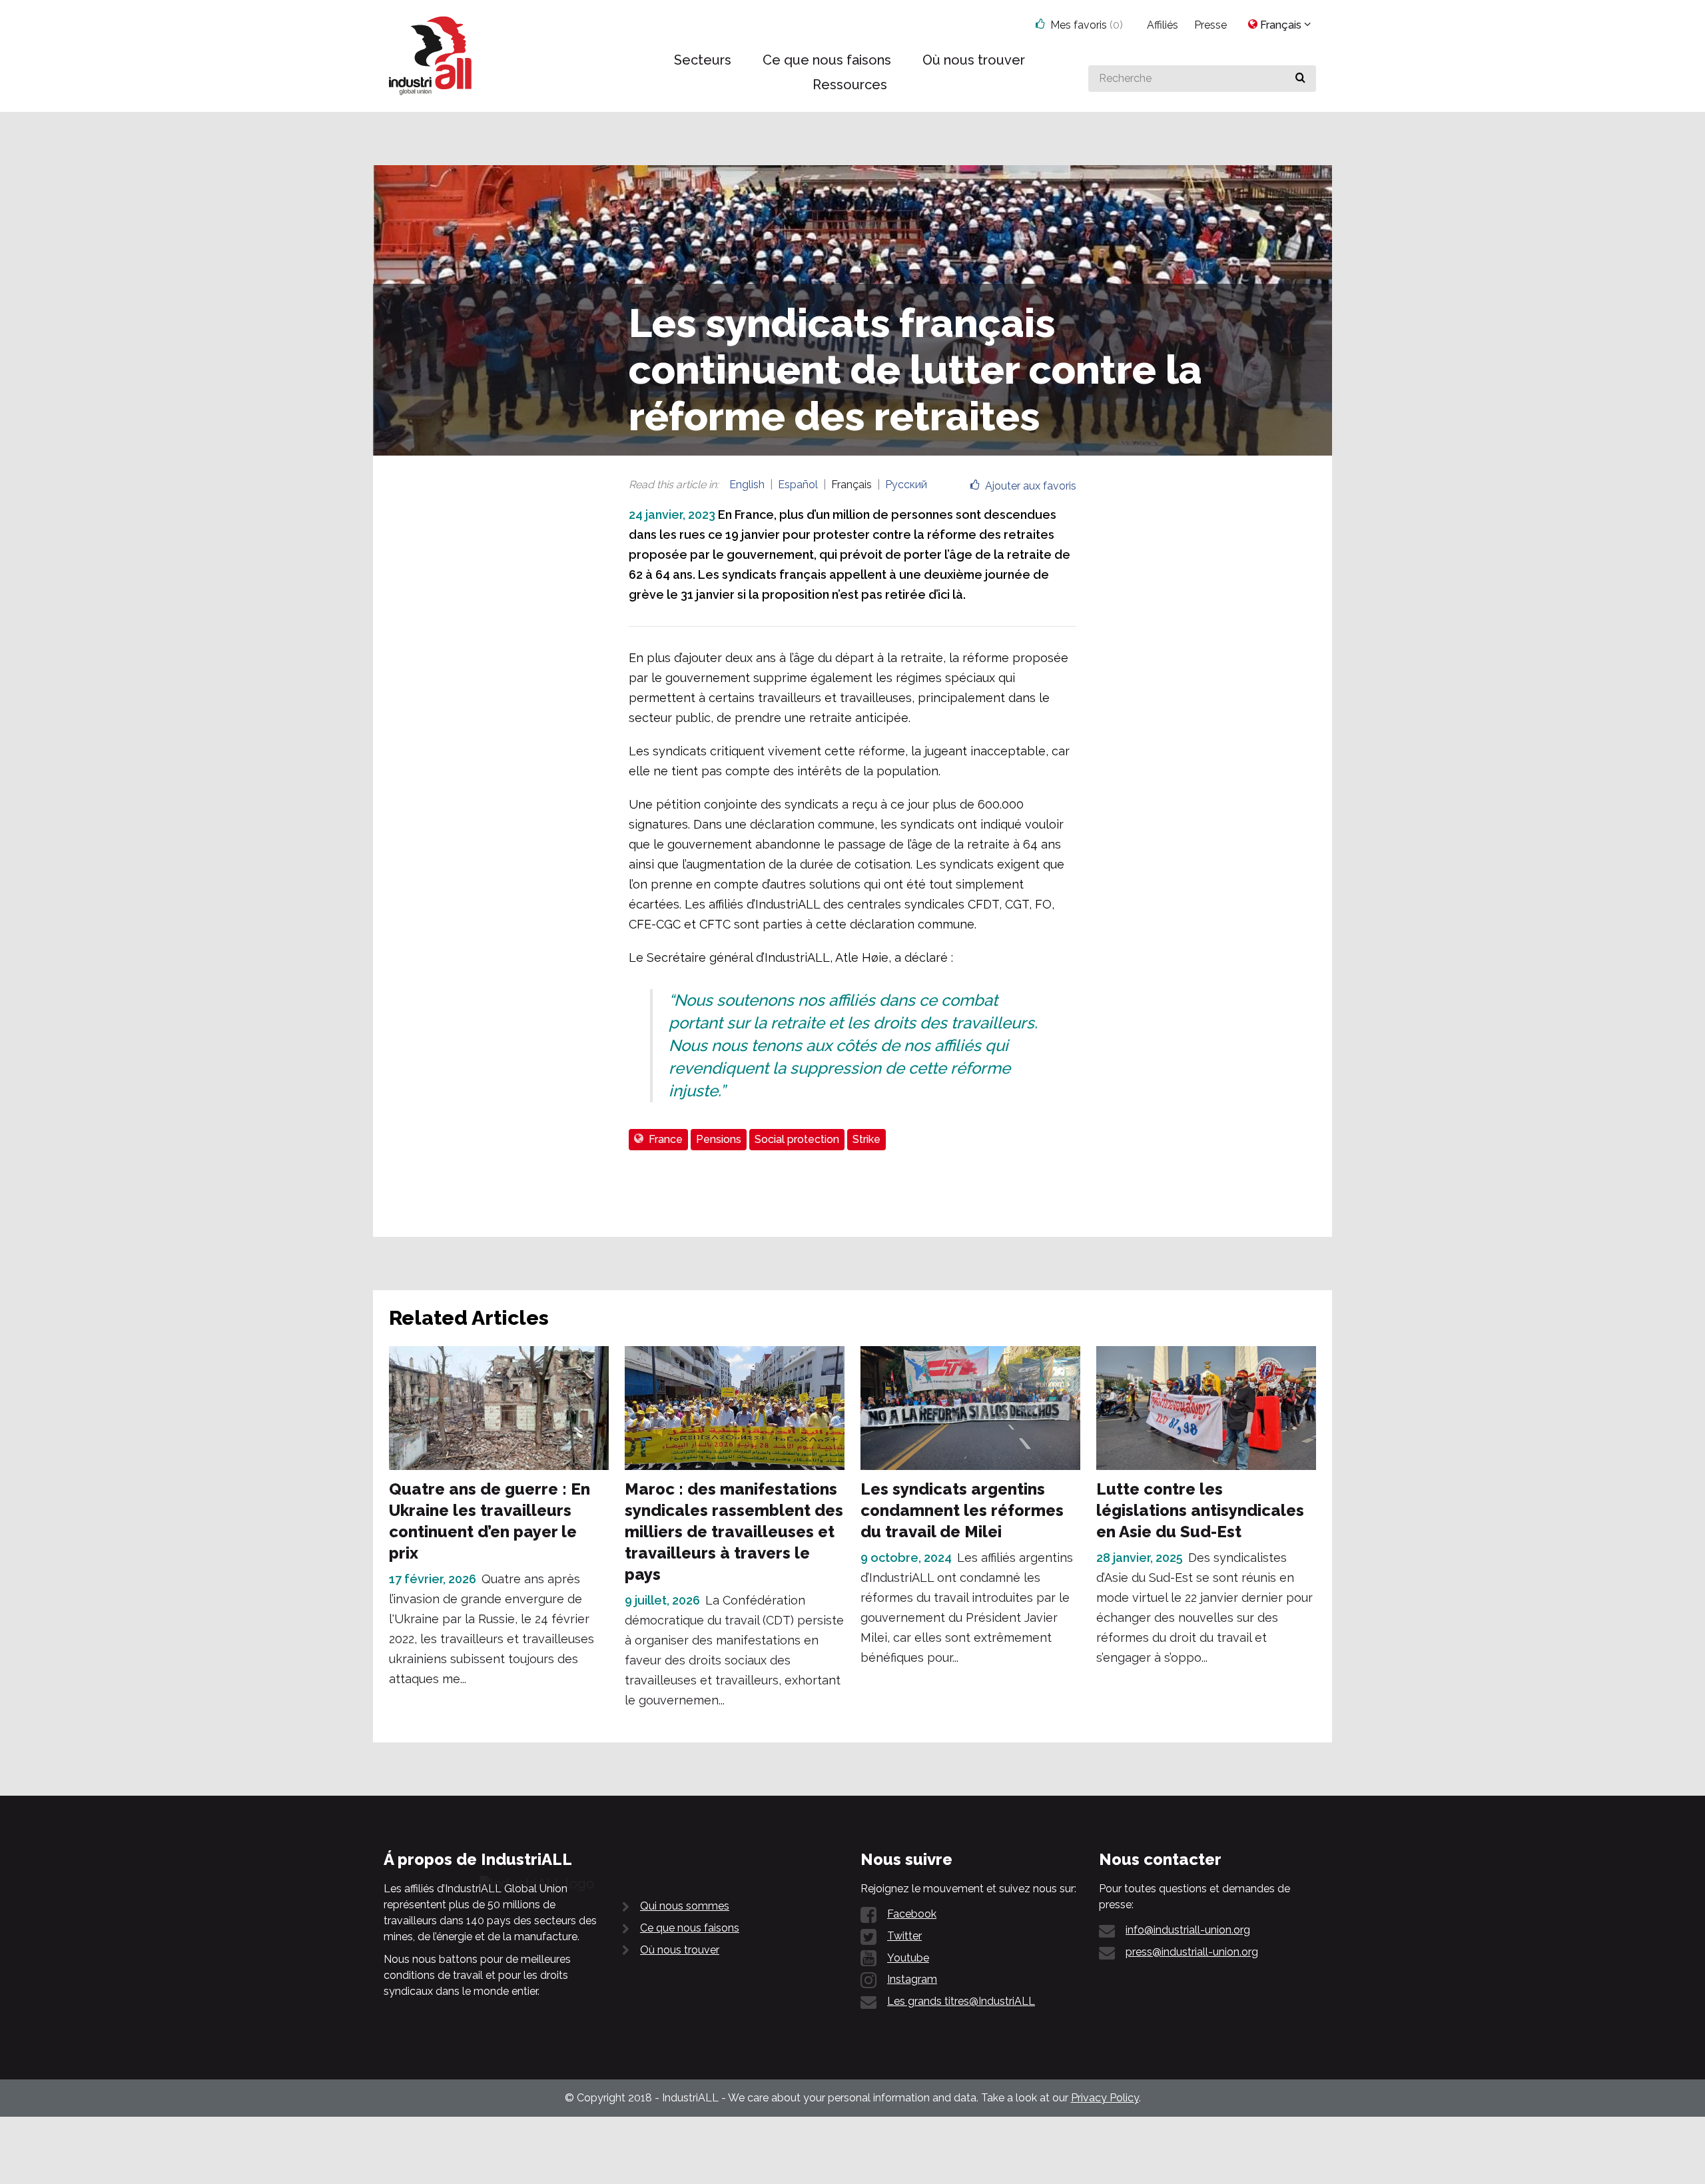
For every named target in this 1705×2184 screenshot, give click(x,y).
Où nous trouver (680, 1950)
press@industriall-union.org (1192, 1952)
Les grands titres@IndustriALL (961, 2001)
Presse (1210, 25)
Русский (906, 485)
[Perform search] (1300, 79)
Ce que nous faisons (690, 1928)
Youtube (908, 1958)
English (747, 485)
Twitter (904, 1936)
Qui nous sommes (685, 1906)
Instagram (912, 1979)
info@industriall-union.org (1188, 1930)
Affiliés (1163, 25)
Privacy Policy (1105, 2098)
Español (798, 485)
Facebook (912, 1914)
